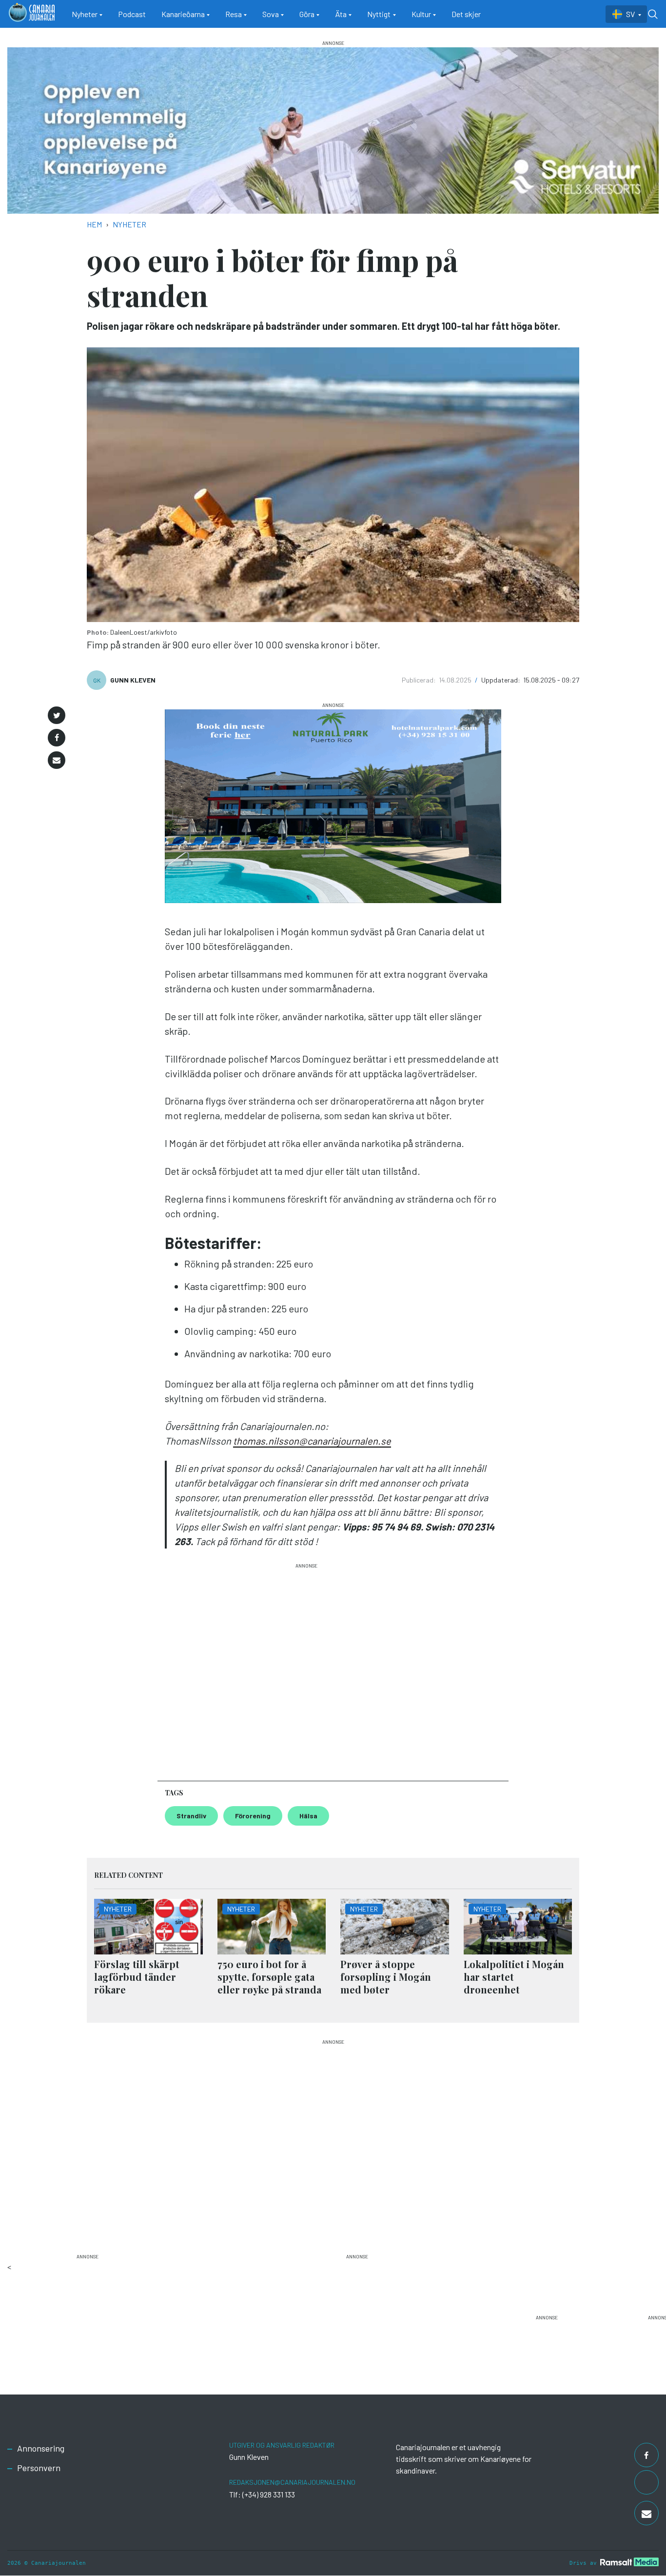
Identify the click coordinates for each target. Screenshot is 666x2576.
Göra (307, 14)
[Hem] (32, 14)
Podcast (132, 14)
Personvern (39, 2468)
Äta (341, 14)
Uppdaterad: (501, 680)
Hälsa (308, 1816)
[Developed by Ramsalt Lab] (629, 2562)
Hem (94, 224)
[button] (57, 715)
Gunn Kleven (133, 680)
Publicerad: (420, 680)
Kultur (421, 14)
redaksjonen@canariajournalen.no (292, 2482)
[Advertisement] (306, 1668)
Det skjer (466, 14)
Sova (271, 14)
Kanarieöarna (183, 14)
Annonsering (41, 2448)
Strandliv (191, 1816)
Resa (234, 14)
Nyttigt (379, 14)
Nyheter (85, 14)
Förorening (253, 1816)
